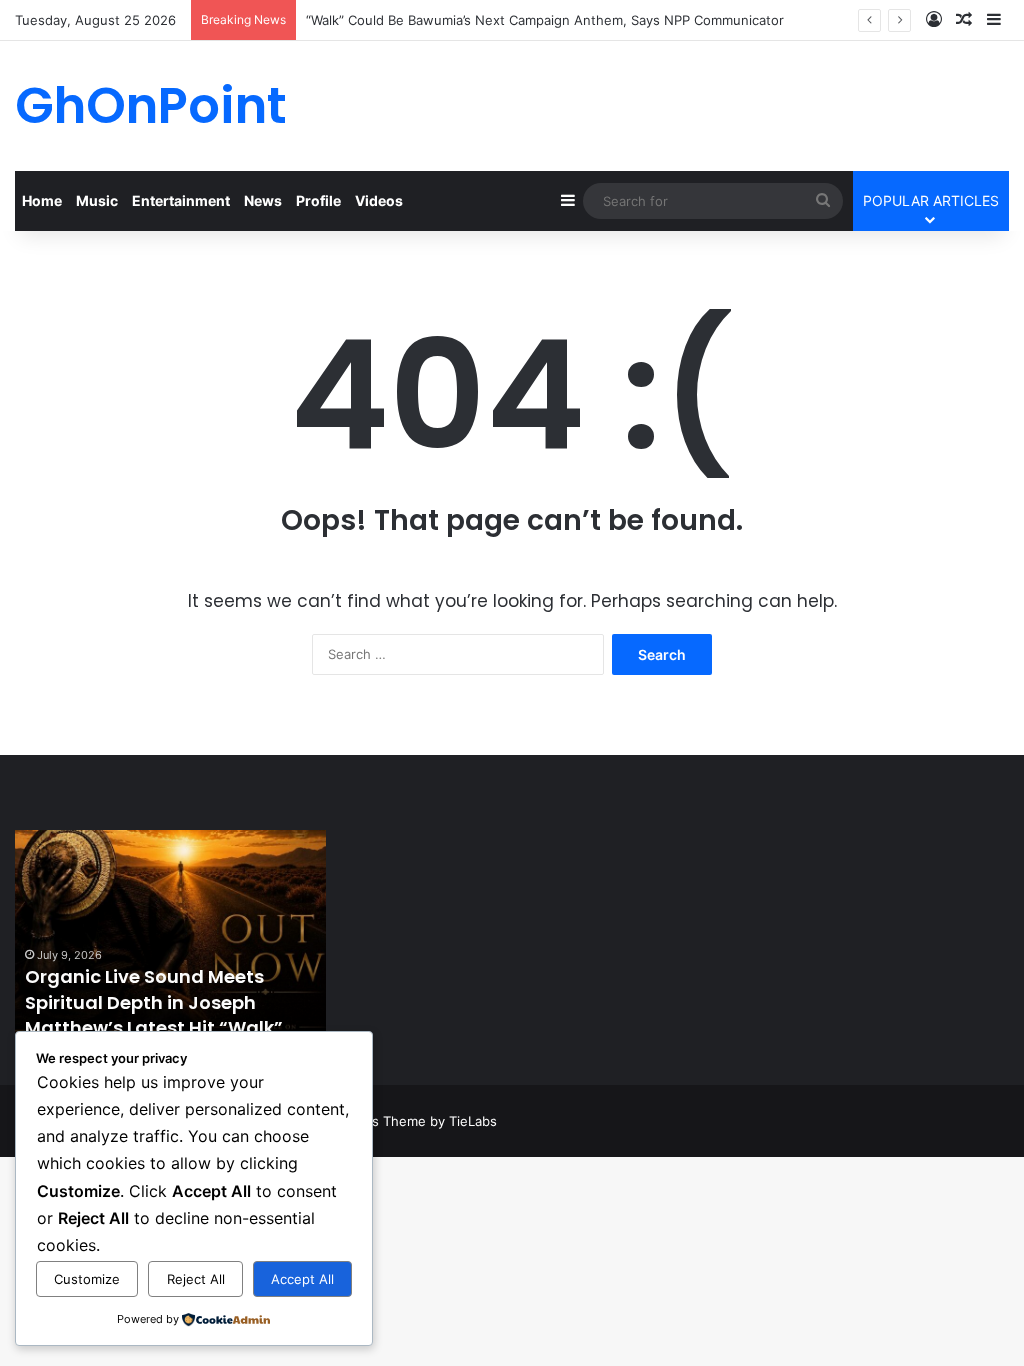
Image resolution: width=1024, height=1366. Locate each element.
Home (42, 200)
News (263, 200)
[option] (171, 940)
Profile (318, 200)
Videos (379, 200)
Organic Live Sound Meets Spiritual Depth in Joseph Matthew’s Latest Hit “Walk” (154, 1001)
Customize (87, 1279)
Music (97, 200)
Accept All (302, 1279)
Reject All (196, 1279)
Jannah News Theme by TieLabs (395, 1121)
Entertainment (181, 200)
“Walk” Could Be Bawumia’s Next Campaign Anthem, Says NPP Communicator (545, 20)
